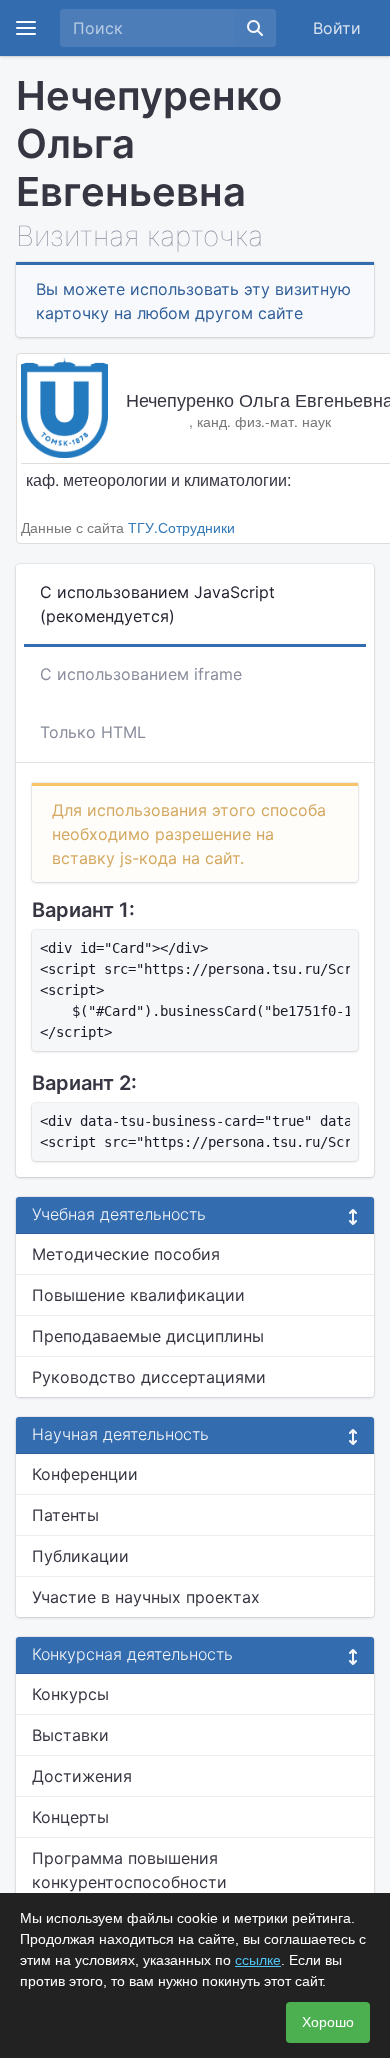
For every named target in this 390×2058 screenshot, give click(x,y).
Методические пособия (126, 1254)
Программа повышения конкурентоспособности (129, 1870)
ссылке (258, 1960)
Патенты (65, 1515)
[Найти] (255, 28)
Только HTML (93, 732)
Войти (337, 28)
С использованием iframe (141, 674)
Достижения (82, 1776)
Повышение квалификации (138, 1295)
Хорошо (328, 2022)
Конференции (85, 1474)
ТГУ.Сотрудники (181, 527)
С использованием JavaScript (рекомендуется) (157, 604)
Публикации (80, 1556)
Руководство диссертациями (149, 1377)
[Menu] (26, 28)
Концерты (70, 1817)
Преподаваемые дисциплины (148, 1336)
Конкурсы (70, 1694)
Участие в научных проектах (146, 1597)
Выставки (70, 1735)
